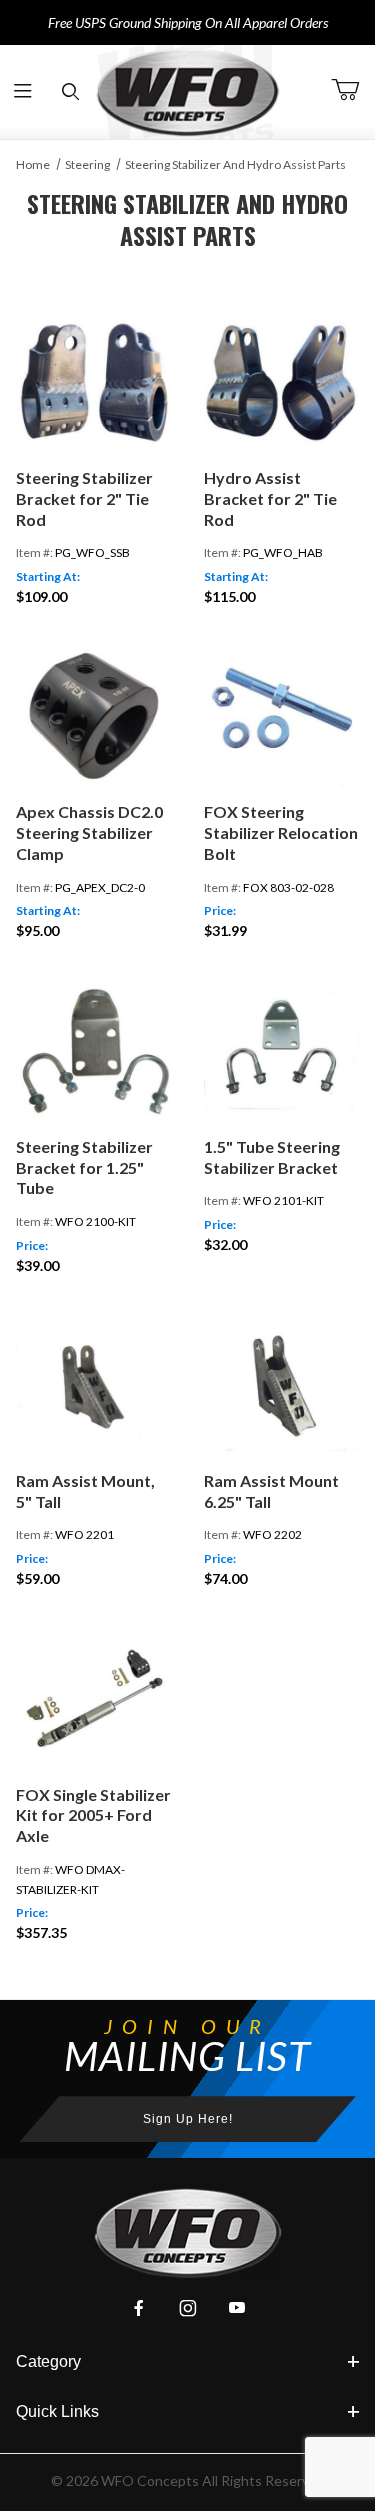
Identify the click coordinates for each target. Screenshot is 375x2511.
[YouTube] (237, 2308)
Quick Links (57, 2411)
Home (33, 164)
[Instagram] (188, 2308)
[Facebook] (139, 2308)
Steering (87, 164)
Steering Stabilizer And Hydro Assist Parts (235, 164)
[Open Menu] (23, 92)
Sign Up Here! (188, 2119)
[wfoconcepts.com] (188, 92)
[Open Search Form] (70, 92)
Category (48, 2361)
